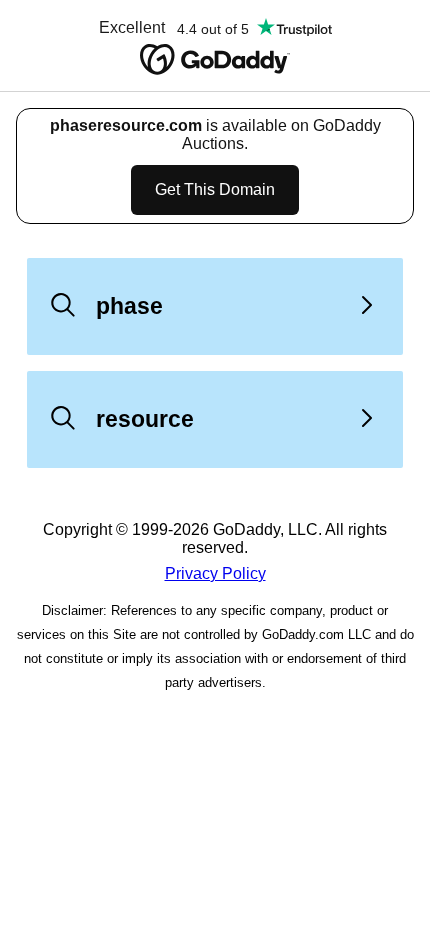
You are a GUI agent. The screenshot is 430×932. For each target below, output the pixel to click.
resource (145, 419)
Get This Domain (215, 189)
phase (129, 306)
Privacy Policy (215, 573)
